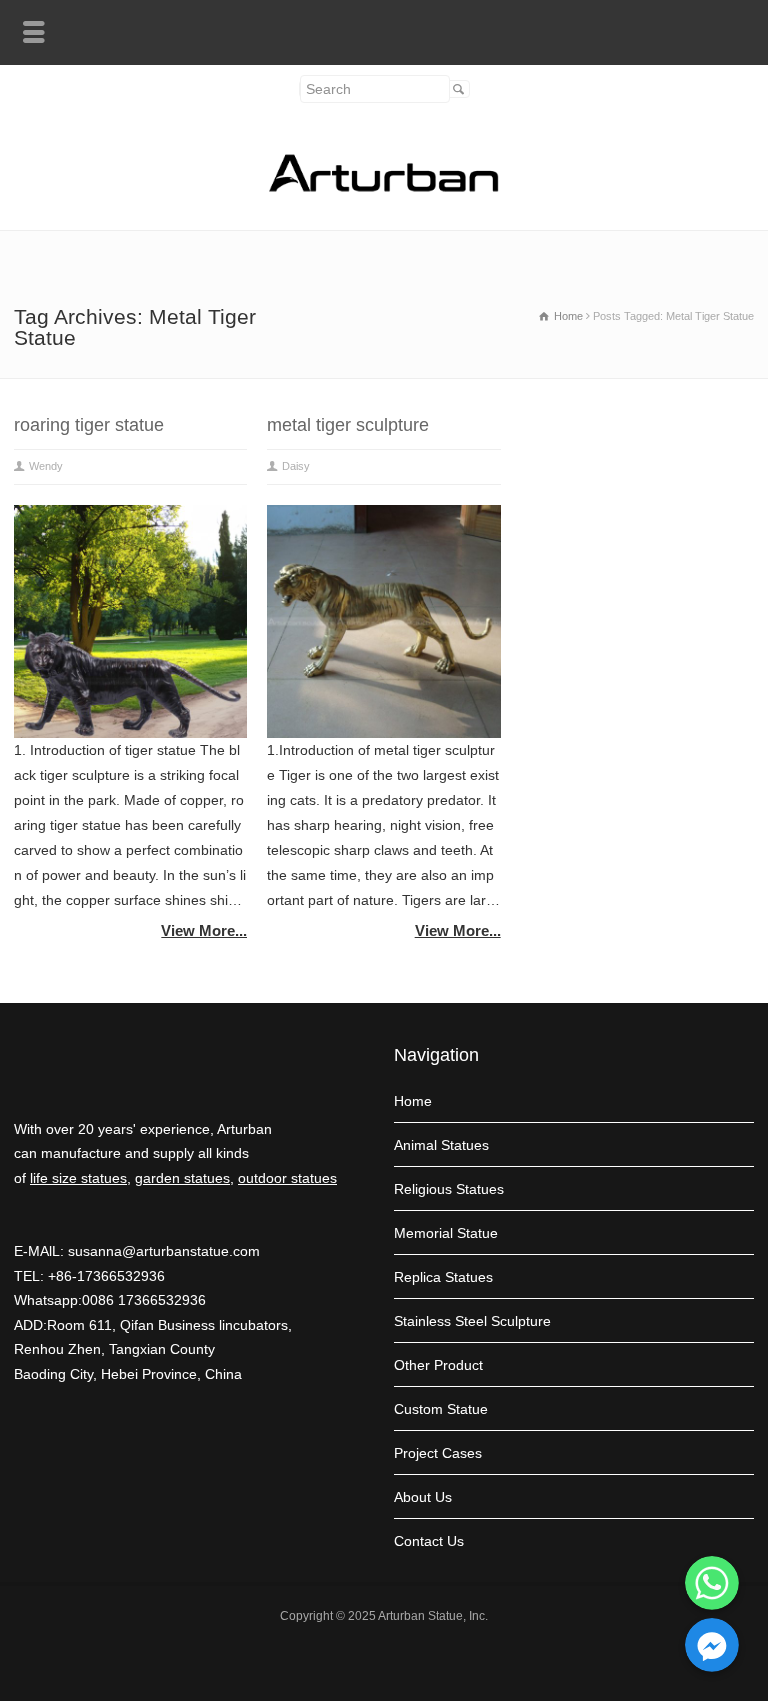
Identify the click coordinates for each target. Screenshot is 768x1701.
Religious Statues (449, 1189)
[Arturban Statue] (384, 187)
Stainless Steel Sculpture (472, 1321)
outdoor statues (287, 1178)
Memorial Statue (446, 1233)
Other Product (438, 1365)
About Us (423, 1497)
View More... (204, 930)
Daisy (296, 466)
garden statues (182, 1178)
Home (413, 1101)
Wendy (46, 466)
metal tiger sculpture (348, 425)
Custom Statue (441, 1409)
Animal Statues (441, 1145)
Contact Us (429, 1541)
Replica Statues (443, 1277)
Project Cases (438, 1453)
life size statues (78, 1178)
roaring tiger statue (89, 425)
